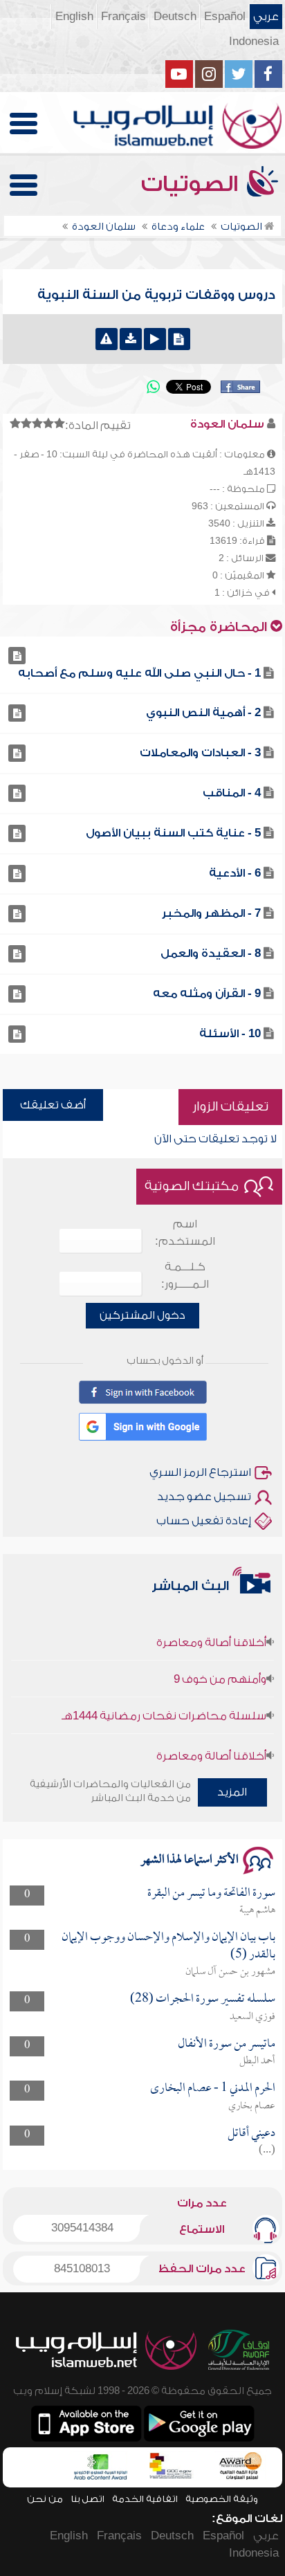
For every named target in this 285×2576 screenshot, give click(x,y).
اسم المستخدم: (185, 1233)
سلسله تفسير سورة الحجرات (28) (203, 1999)
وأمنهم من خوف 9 (220, 1668)
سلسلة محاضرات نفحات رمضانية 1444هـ (164, 1705)
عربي (266, 17)
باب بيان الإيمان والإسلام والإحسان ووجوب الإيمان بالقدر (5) (168, 1946)
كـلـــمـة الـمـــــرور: (185, 1276)
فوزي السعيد (252, 2017)
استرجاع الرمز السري (200, 1472)
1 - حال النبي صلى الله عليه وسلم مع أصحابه (139, 673)
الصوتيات (192, 184)
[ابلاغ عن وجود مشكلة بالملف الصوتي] (107, 339)
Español (225, 17)
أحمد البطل (257, 2061)
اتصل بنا (88, 2499)
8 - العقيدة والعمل (211, 953)
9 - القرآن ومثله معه (207, 994)
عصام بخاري (252, 2106)
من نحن (45, 2499)
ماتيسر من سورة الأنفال (227, 2044)
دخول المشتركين (142, 1315)
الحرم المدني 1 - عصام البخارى (213, 2089)
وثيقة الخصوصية (222, 2499)
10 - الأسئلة (230, 1034)
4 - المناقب (232, 793)
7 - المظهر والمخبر (211, 913)
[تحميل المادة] (131, 339)
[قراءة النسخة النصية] (179, 339)
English (74, 17)
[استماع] (155, 339)
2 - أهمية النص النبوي (203, 713)
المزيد (232, 1792)
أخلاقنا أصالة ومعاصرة (211, 1632)
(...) (267, 2150)
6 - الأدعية (235, 873)
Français (123, 17)
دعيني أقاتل (251, 2134)
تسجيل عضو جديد (204, 1497)
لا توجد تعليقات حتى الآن (215, 1139)
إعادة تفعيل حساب (204, 1521)
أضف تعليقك (53, 1105)
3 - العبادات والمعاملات (200, 753)
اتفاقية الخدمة (145, 2499)
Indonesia (254, 42)
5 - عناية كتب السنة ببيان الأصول (173, 833)
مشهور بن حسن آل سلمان (230, 1972)
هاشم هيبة (257, 1910)
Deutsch (175, 17)
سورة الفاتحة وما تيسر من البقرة (211, 1893)
